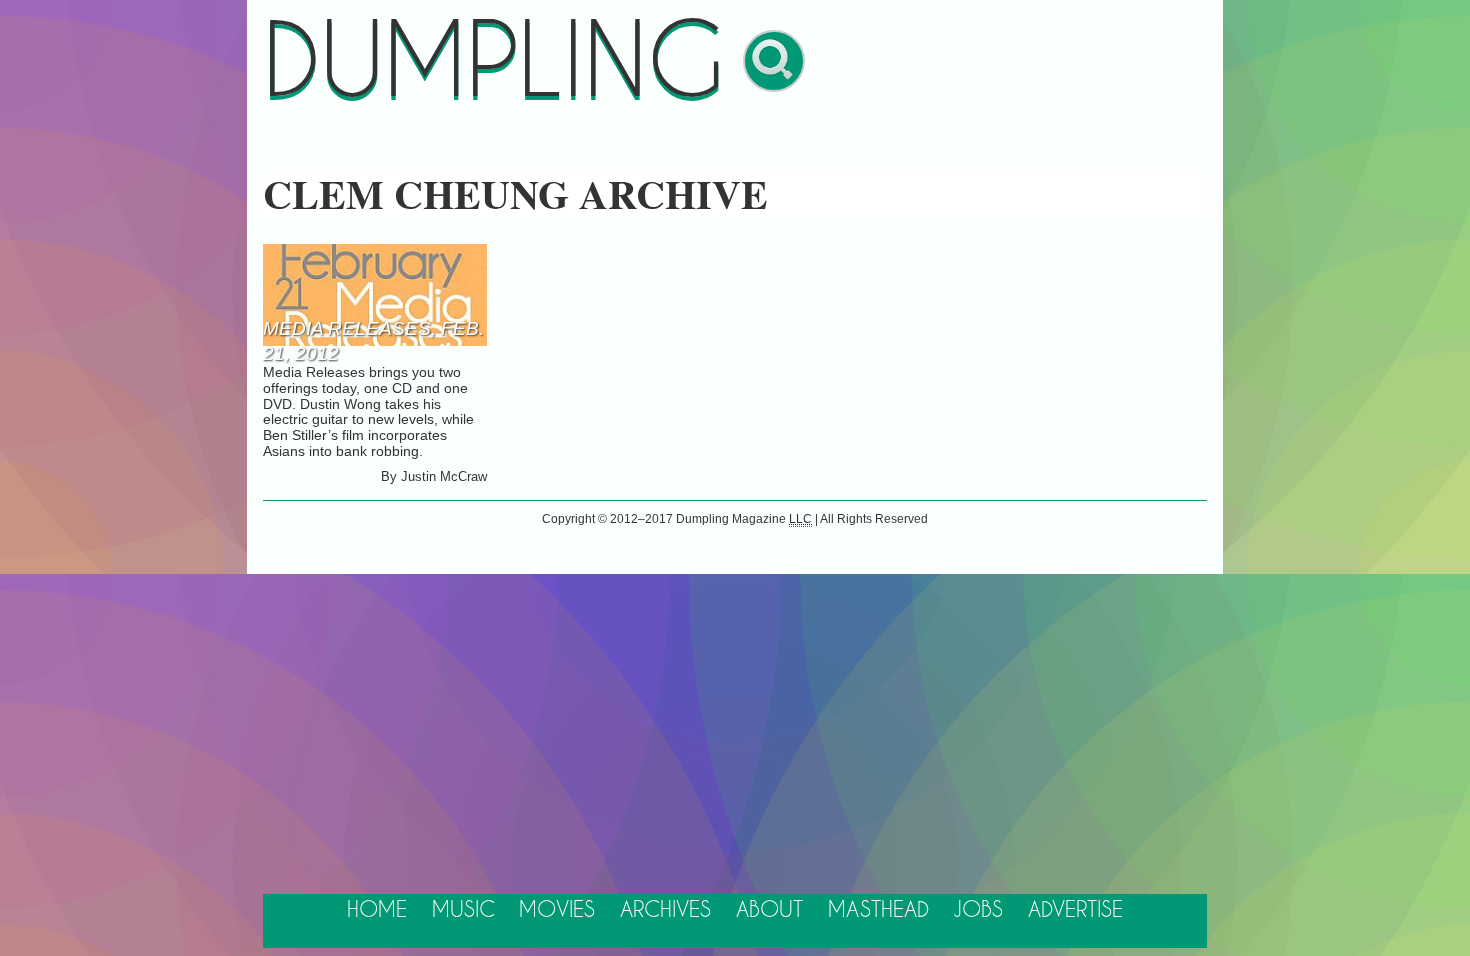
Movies (557, 910)
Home (377, 910)
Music (463, 910)
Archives (665, 910)
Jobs (978, 910)
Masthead (878, 910)
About (769, 910)
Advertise (1075, 910)
